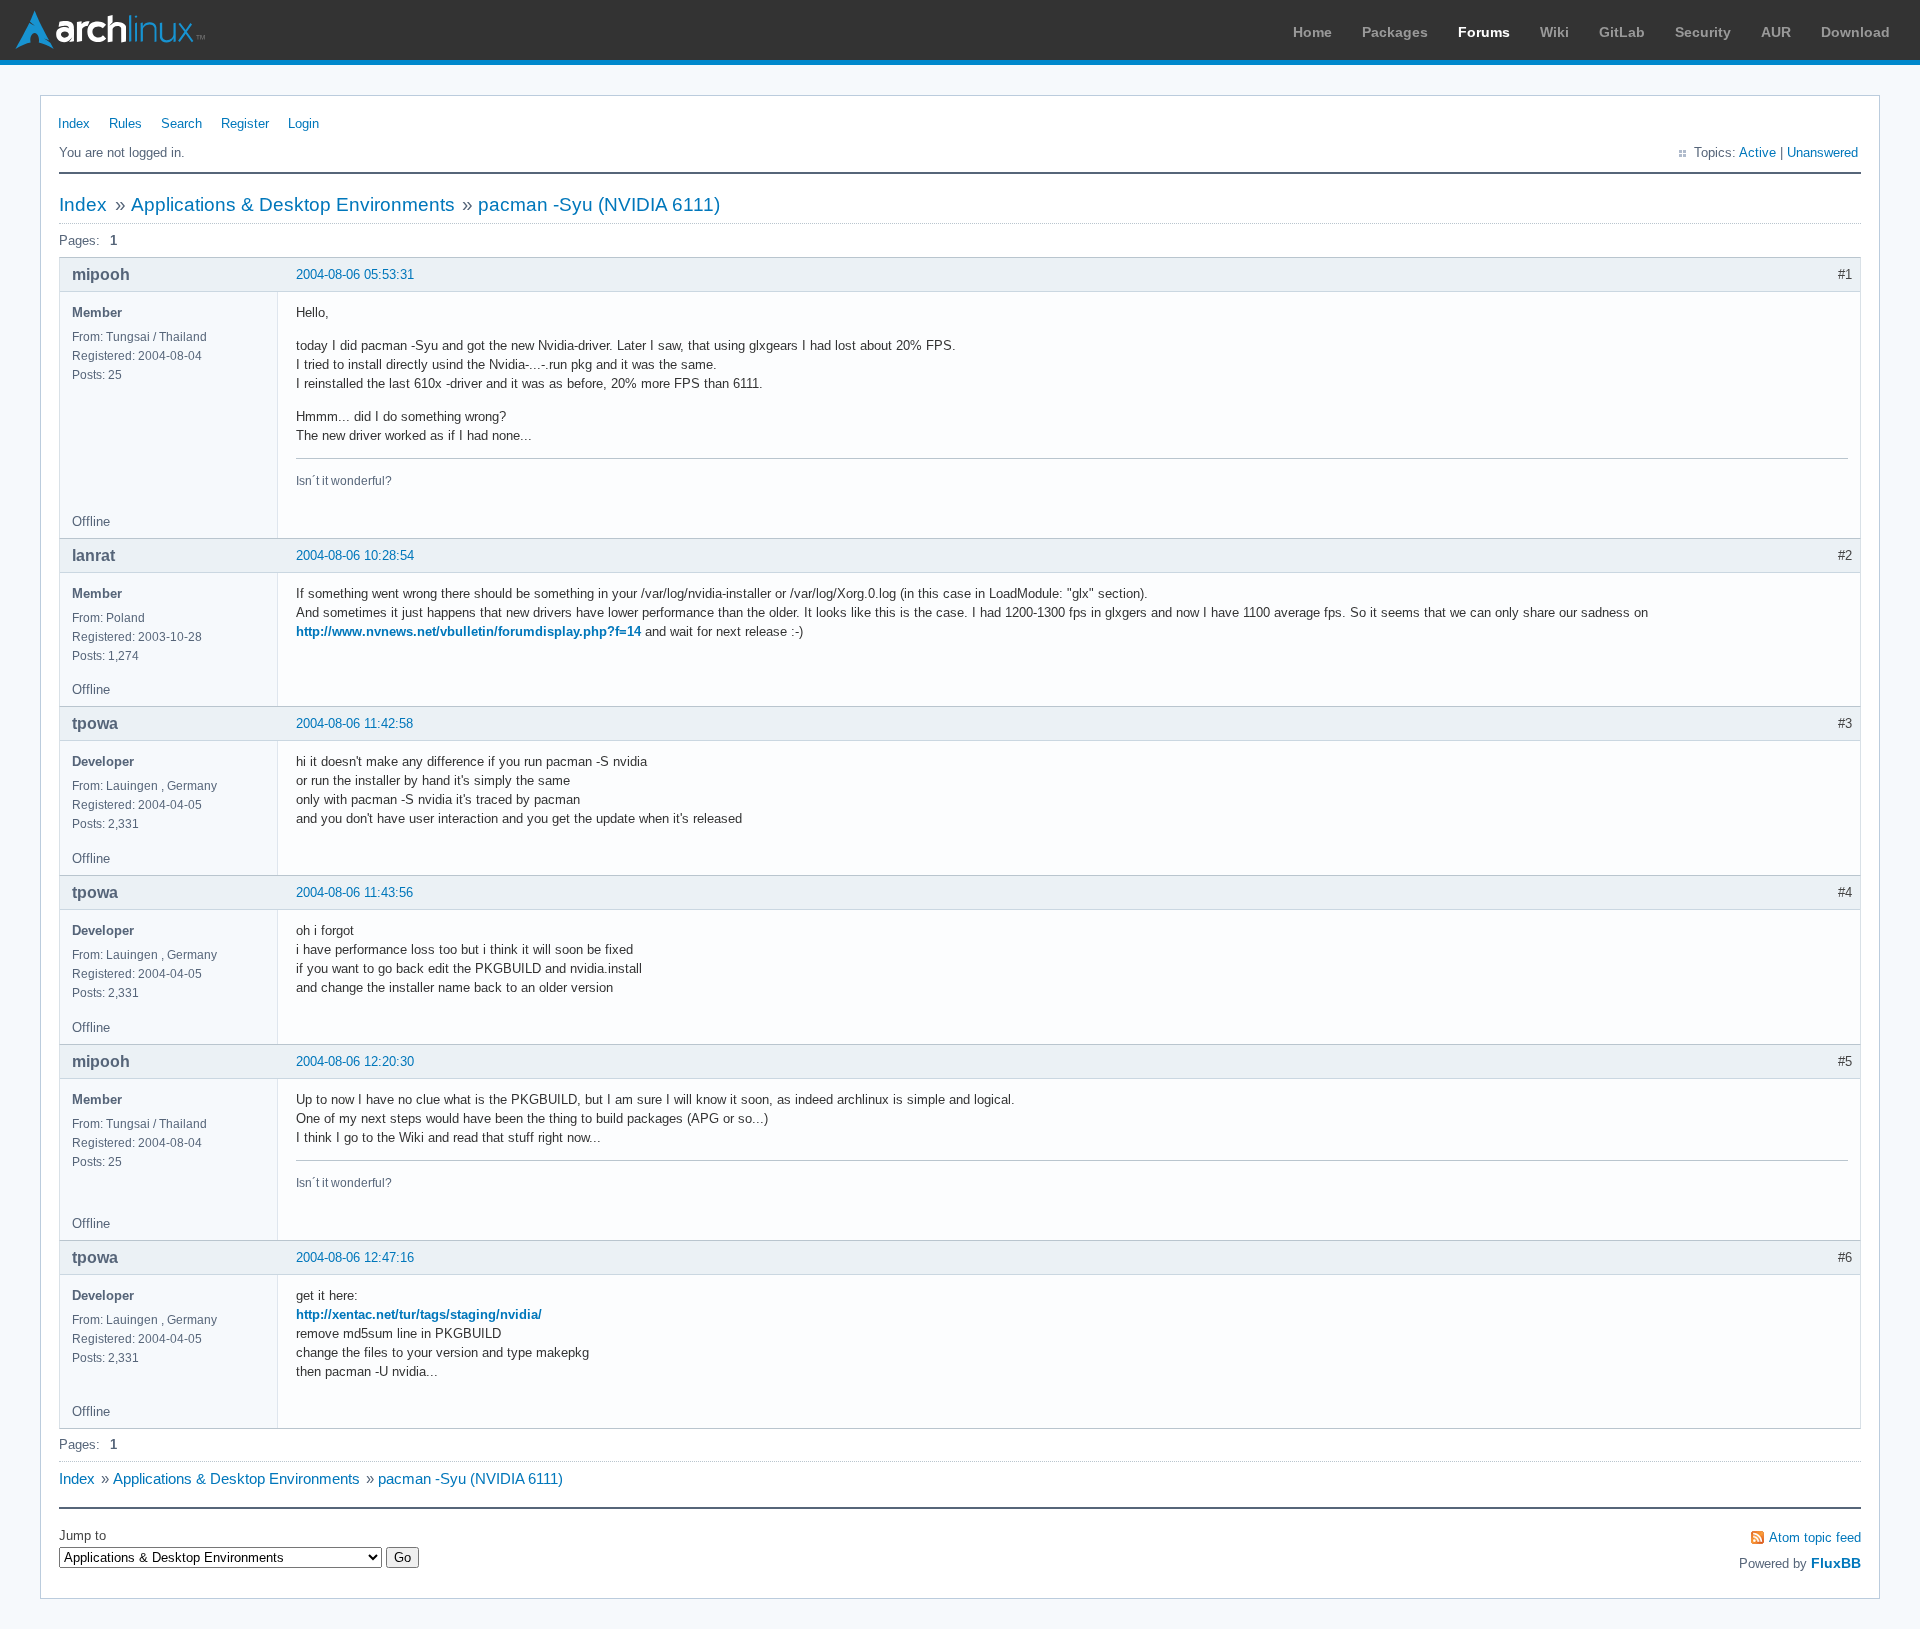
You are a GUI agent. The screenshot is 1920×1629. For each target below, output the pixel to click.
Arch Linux (110, 30)
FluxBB (1836, 1563)
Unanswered (1822, 152)
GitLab (1622, 32)
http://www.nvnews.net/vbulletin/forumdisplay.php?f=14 (468, 631)
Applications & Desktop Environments (293, 204)
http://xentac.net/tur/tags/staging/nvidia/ (419, 1314)
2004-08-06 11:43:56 (354, 892)
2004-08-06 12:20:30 (355, 1061)
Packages (1395, 32)
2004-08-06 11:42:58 (354, 723)
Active (1757, 152)
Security (1703, 32)
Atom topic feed (1815, 1537)
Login (303, 123)
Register (245, 123)
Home (1312, 32)
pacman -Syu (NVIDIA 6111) (599, 204)
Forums (1484, 32)
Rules (125, 123)
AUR (1776, 32)
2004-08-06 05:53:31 (355, 274)
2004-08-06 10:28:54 (355, 555)
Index (74, 123)
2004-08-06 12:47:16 (355, 1257)
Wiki (1554, 32)
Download (1855, 32)
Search (181, 123)
